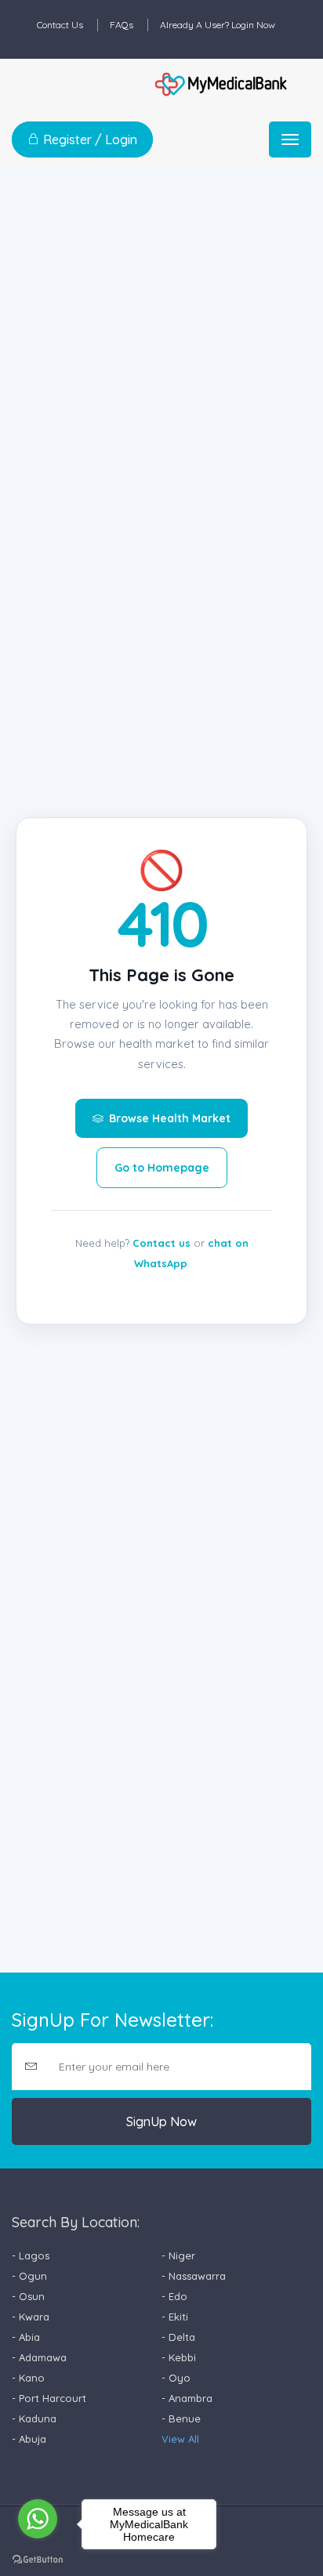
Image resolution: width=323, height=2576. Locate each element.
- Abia (26, 2337)
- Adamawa (39, 2357)
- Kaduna (34, 2418)
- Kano (28, 2378)
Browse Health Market (170, 1118)
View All (180, 2439)
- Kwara (31, 2317)
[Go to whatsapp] (38, 2519)
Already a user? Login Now (218, 25)
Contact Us (60, 25)
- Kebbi (179, 2357)
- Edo (174, 2296)
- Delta (178, 2337)
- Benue (181, 2418)
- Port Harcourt (49, 2398)
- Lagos (31, 2255)
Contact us (161, 1243)
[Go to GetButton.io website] (38, 2560)
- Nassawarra (194, 2276)
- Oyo (176, 2378)
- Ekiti (175, 2317)
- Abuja (29, 2439)
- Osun (28, 2296)
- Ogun (29, 2276)
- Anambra (187, 2398)
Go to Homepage (162, 1168)
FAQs (122, 25)
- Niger (178, 2255)
